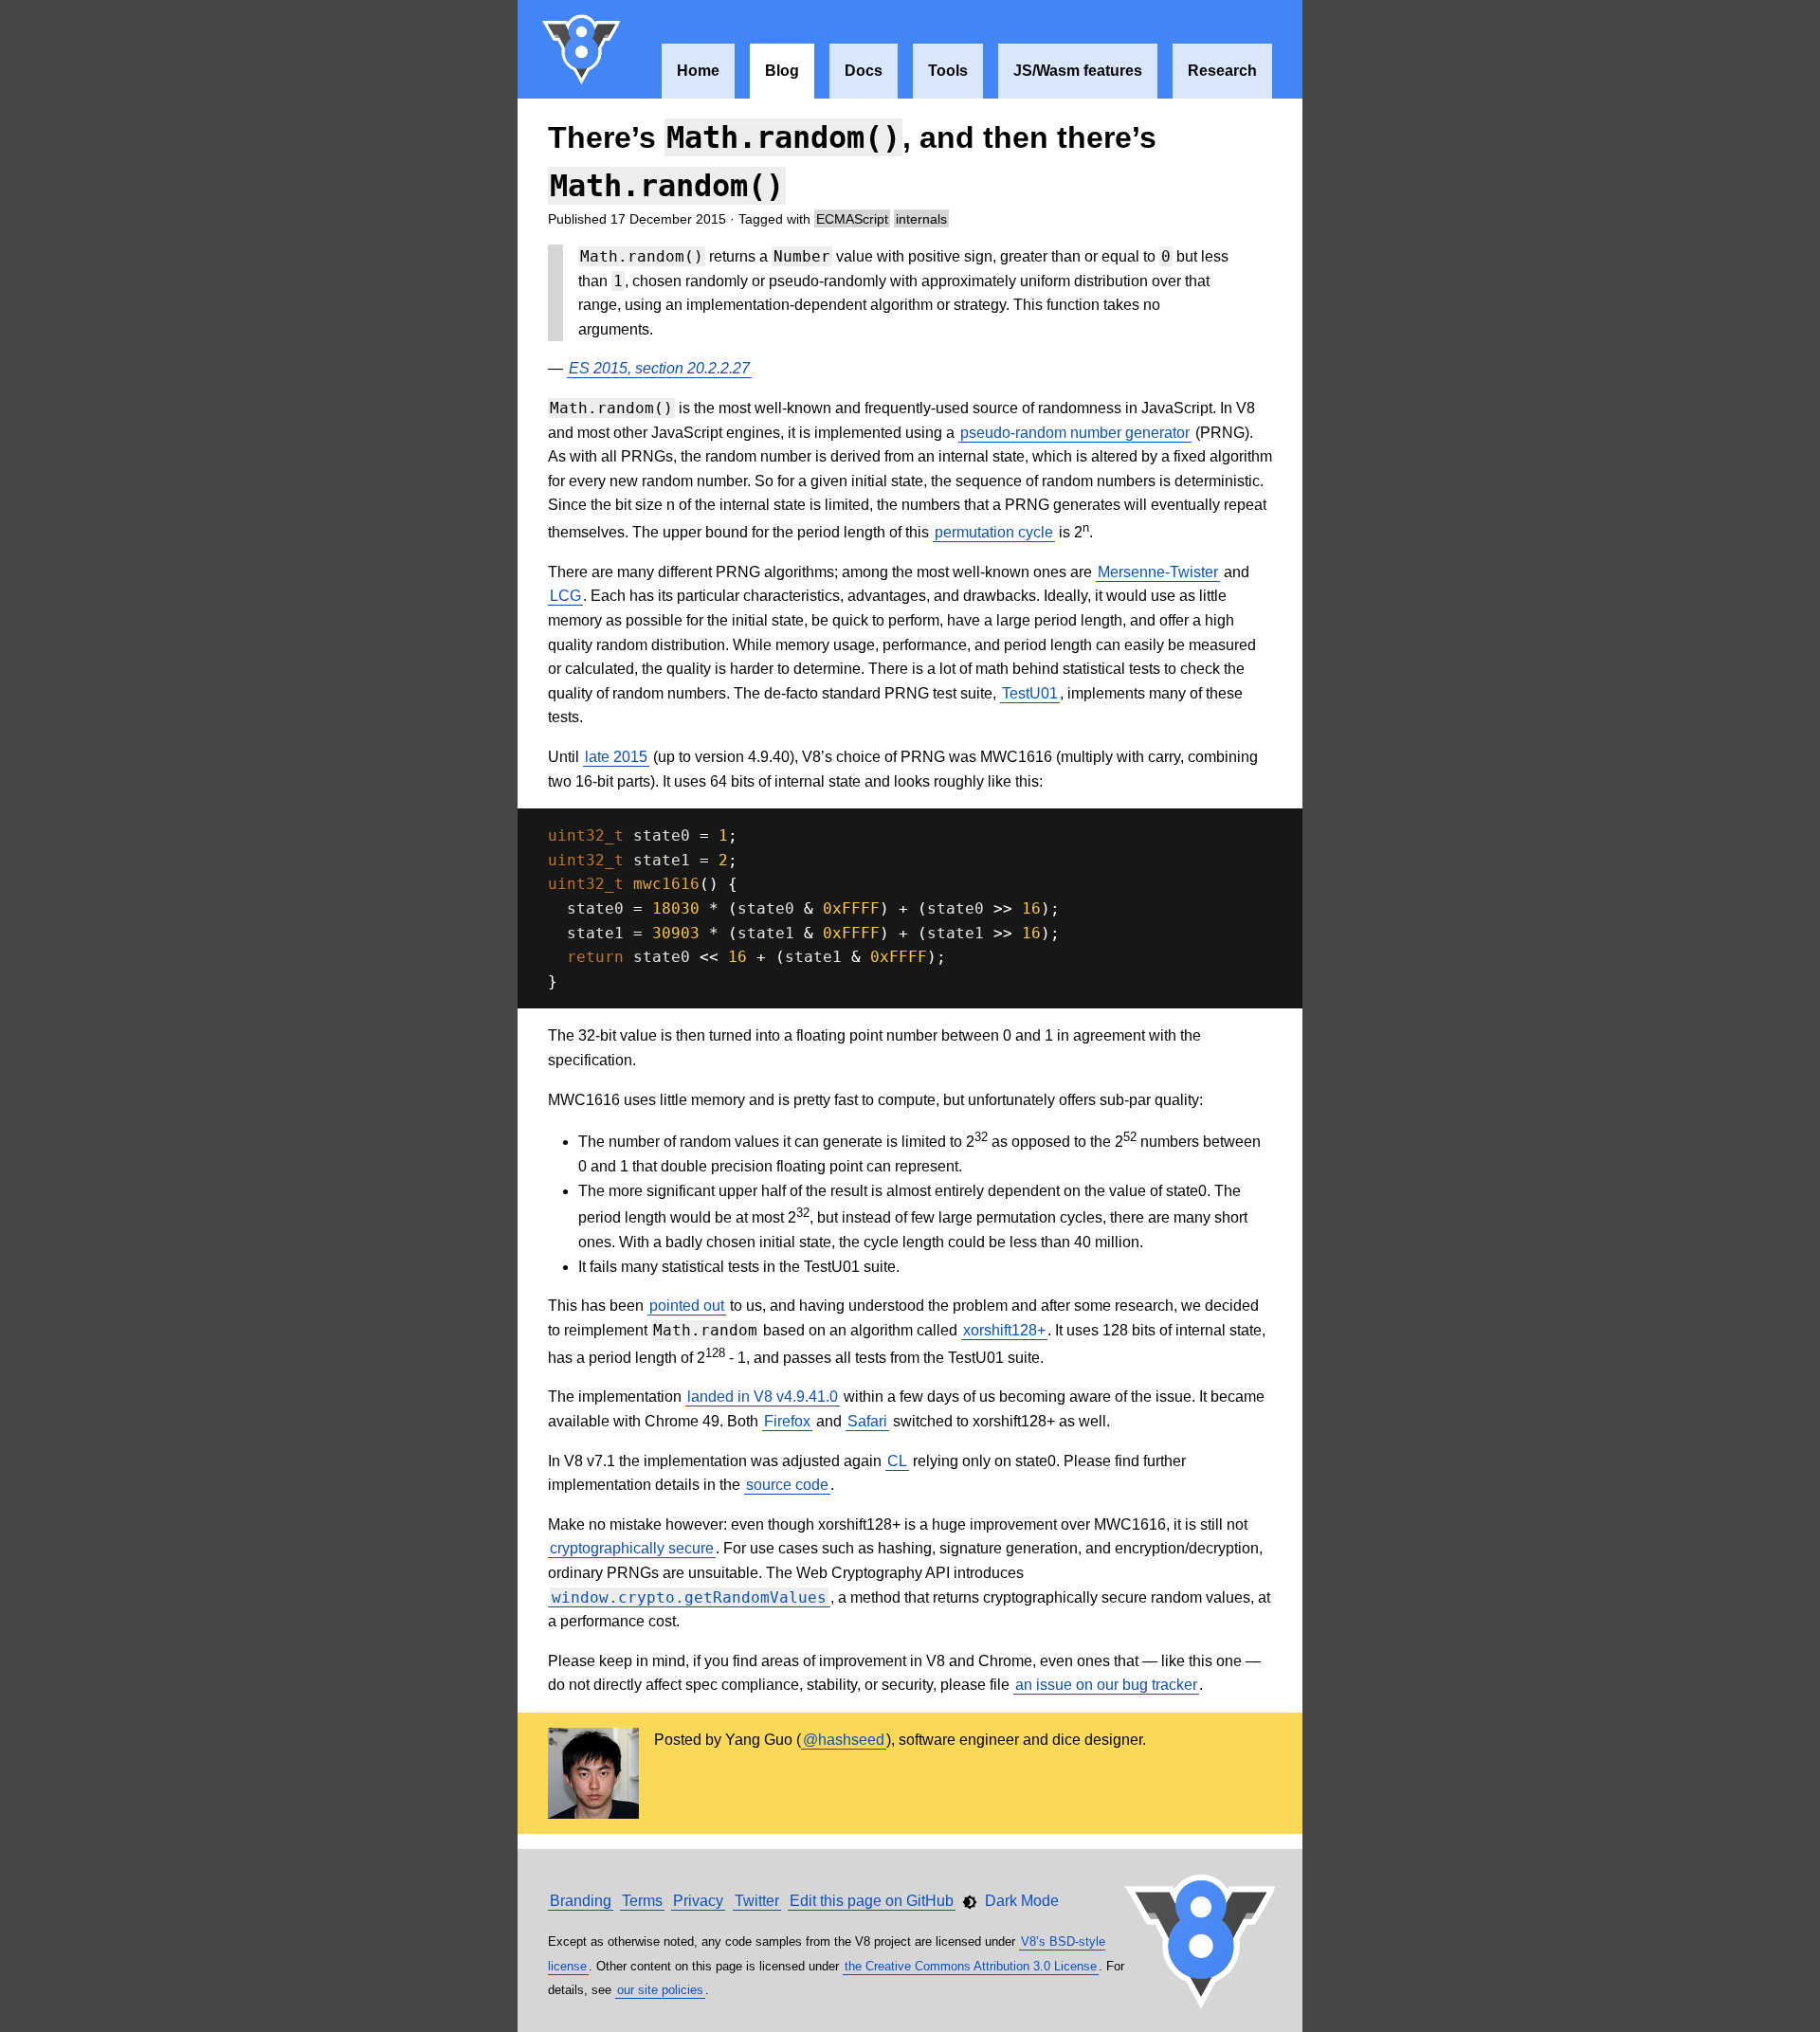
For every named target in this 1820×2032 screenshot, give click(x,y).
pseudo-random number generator (1075, 433)
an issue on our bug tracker (1106, 1685)
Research (1222, 71)
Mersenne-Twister (1158, 572)
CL (897, 1461)
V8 (582, 49)
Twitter (757, 1901)
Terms (642, 1901)
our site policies (660, 1990)
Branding (581, 1901)
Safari (867, 1421)
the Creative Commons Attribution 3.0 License (971, 1966)
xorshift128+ (1004, 1330)
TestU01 (1030, 693)
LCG (565, 596)
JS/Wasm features (1078, 71)
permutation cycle (994, 532)
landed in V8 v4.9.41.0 (763, 1397)
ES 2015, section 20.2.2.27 (659, 368)
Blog (782, 71)
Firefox (787, 1421)
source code (787, 1485)
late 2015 (616, 757)
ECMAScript (852, 219)
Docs (864, 71)
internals (921, 219)
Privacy (698, 1901)
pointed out (687, 1306)
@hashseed (844, 1740)
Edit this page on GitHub (872, 1901)
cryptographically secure (632, 1548)
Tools (948, 71)
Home (698, 71)
